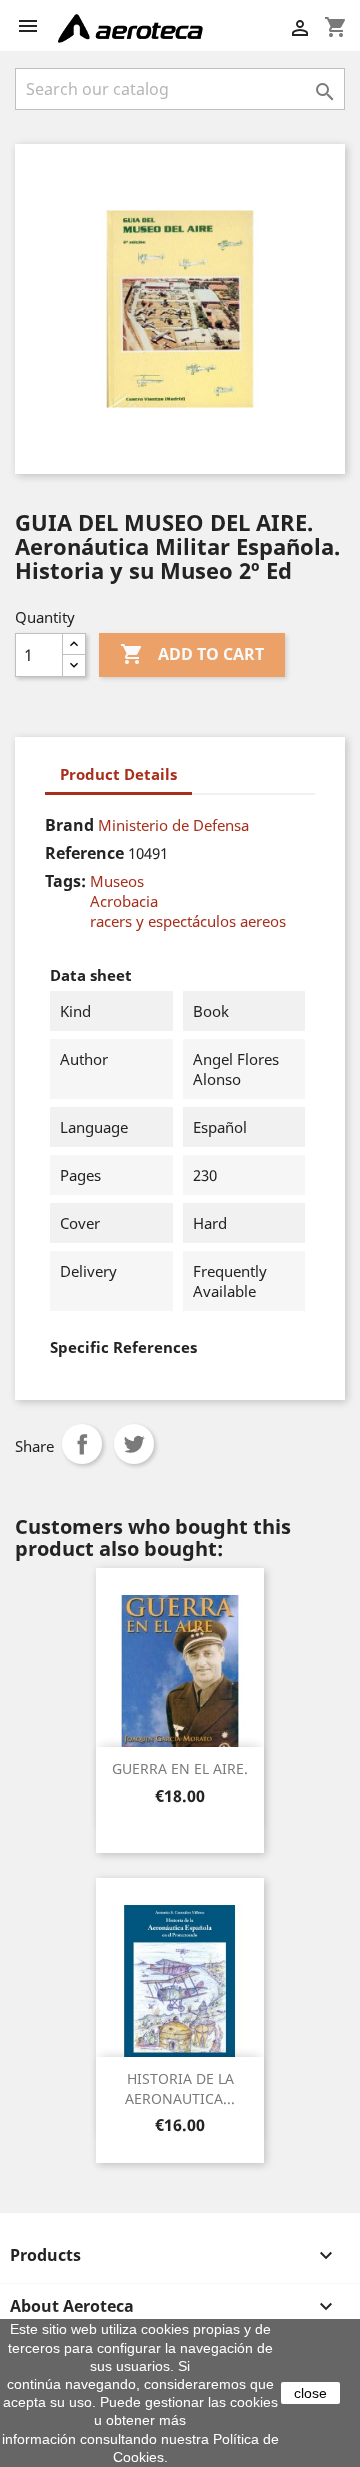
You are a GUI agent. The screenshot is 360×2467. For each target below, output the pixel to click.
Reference (84, 853)
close (310, 2393)
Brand (69, 825)
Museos (117, 881)
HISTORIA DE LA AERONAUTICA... (180, 2088)
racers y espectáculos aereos (188, 921)
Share (82, 1444)
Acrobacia (124, 901)
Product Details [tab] (118, 774)
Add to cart (192, 654)
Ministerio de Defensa (173, 825)
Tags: (65, 881)
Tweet (134, 1444)
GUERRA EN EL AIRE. (180, 1768)
